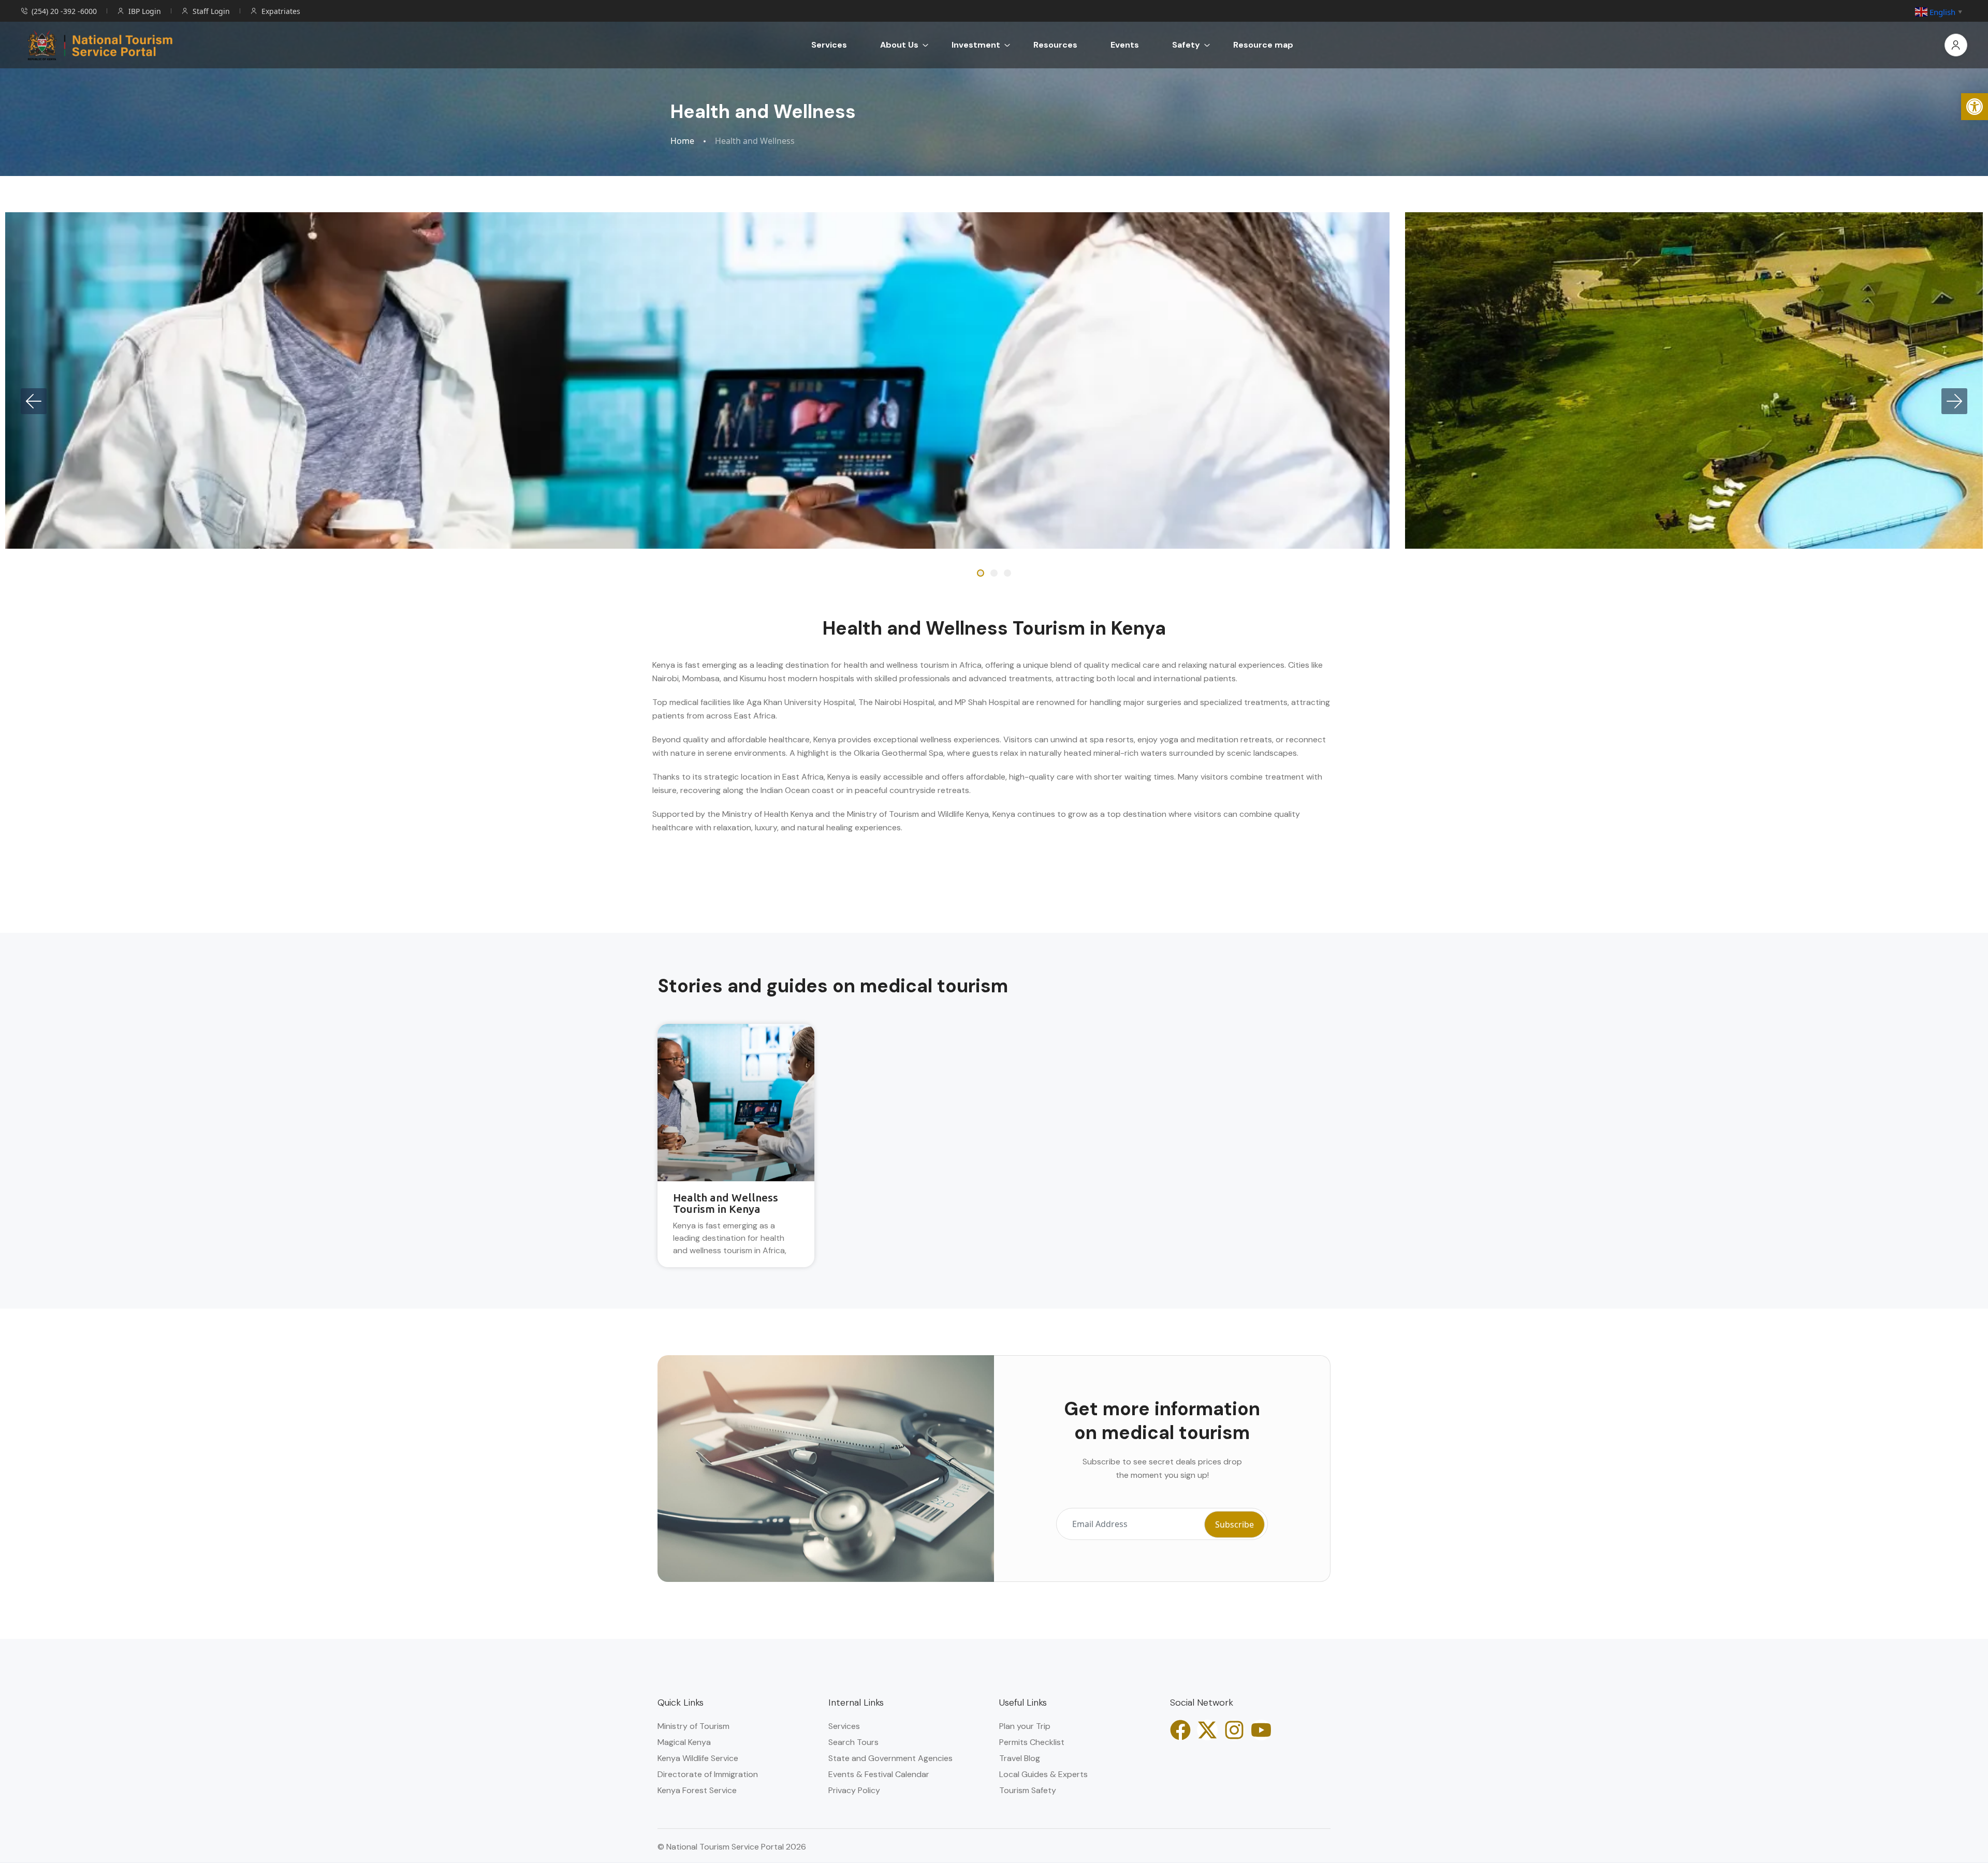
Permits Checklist (1032, 1742)
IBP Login (145, 11)
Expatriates (281, 11)
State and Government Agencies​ (890, 1758)
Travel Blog (1020, 1758)
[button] (1975, 107)
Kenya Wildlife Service (698, 1758)
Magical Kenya (684, 1742)
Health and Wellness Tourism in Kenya (726, 1203)
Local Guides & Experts (1043, 1774)
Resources (1055, 45)
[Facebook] (1180, 1730)
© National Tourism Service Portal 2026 (732, 1847)
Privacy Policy (854, 1790)
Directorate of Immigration (708, 1774)
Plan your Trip (1025, 1726)
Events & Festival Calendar (879, 1774)
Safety (1186, 45)
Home (682, 141)
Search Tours (853, 1742)
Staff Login (211, 11)
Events (1125, 45)
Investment (976, 45)
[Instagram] (1234, 1730)
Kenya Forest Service (697, 1790)
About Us (899, 45)
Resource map (1263, 45)
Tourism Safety (1028, 1790)
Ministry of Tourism (693, 1726)
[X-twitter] (1207, 1730)
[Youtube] (1261, 1730)
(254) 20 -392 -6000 (64, 11)
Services (829, 45)
